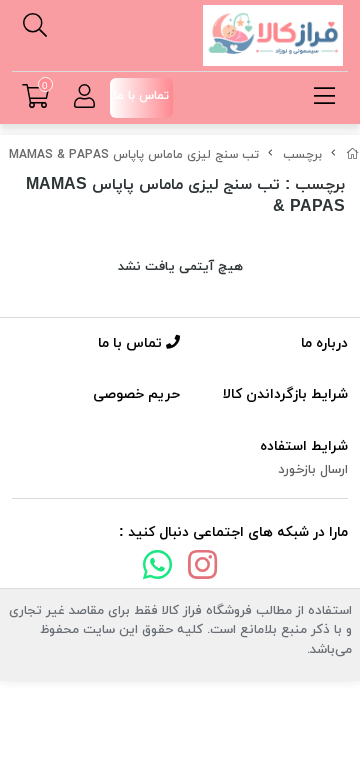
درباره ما (324, 343)
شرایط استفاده (304, 446)
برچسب (302, 155)
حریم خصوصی (136, 394)
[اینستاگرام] (203, 569)
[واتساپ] (157, 569)
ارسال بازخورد (313, 470)
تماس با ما (132, 343)
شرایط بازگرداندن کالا (285, 394)
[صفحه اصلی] (353, 155)
